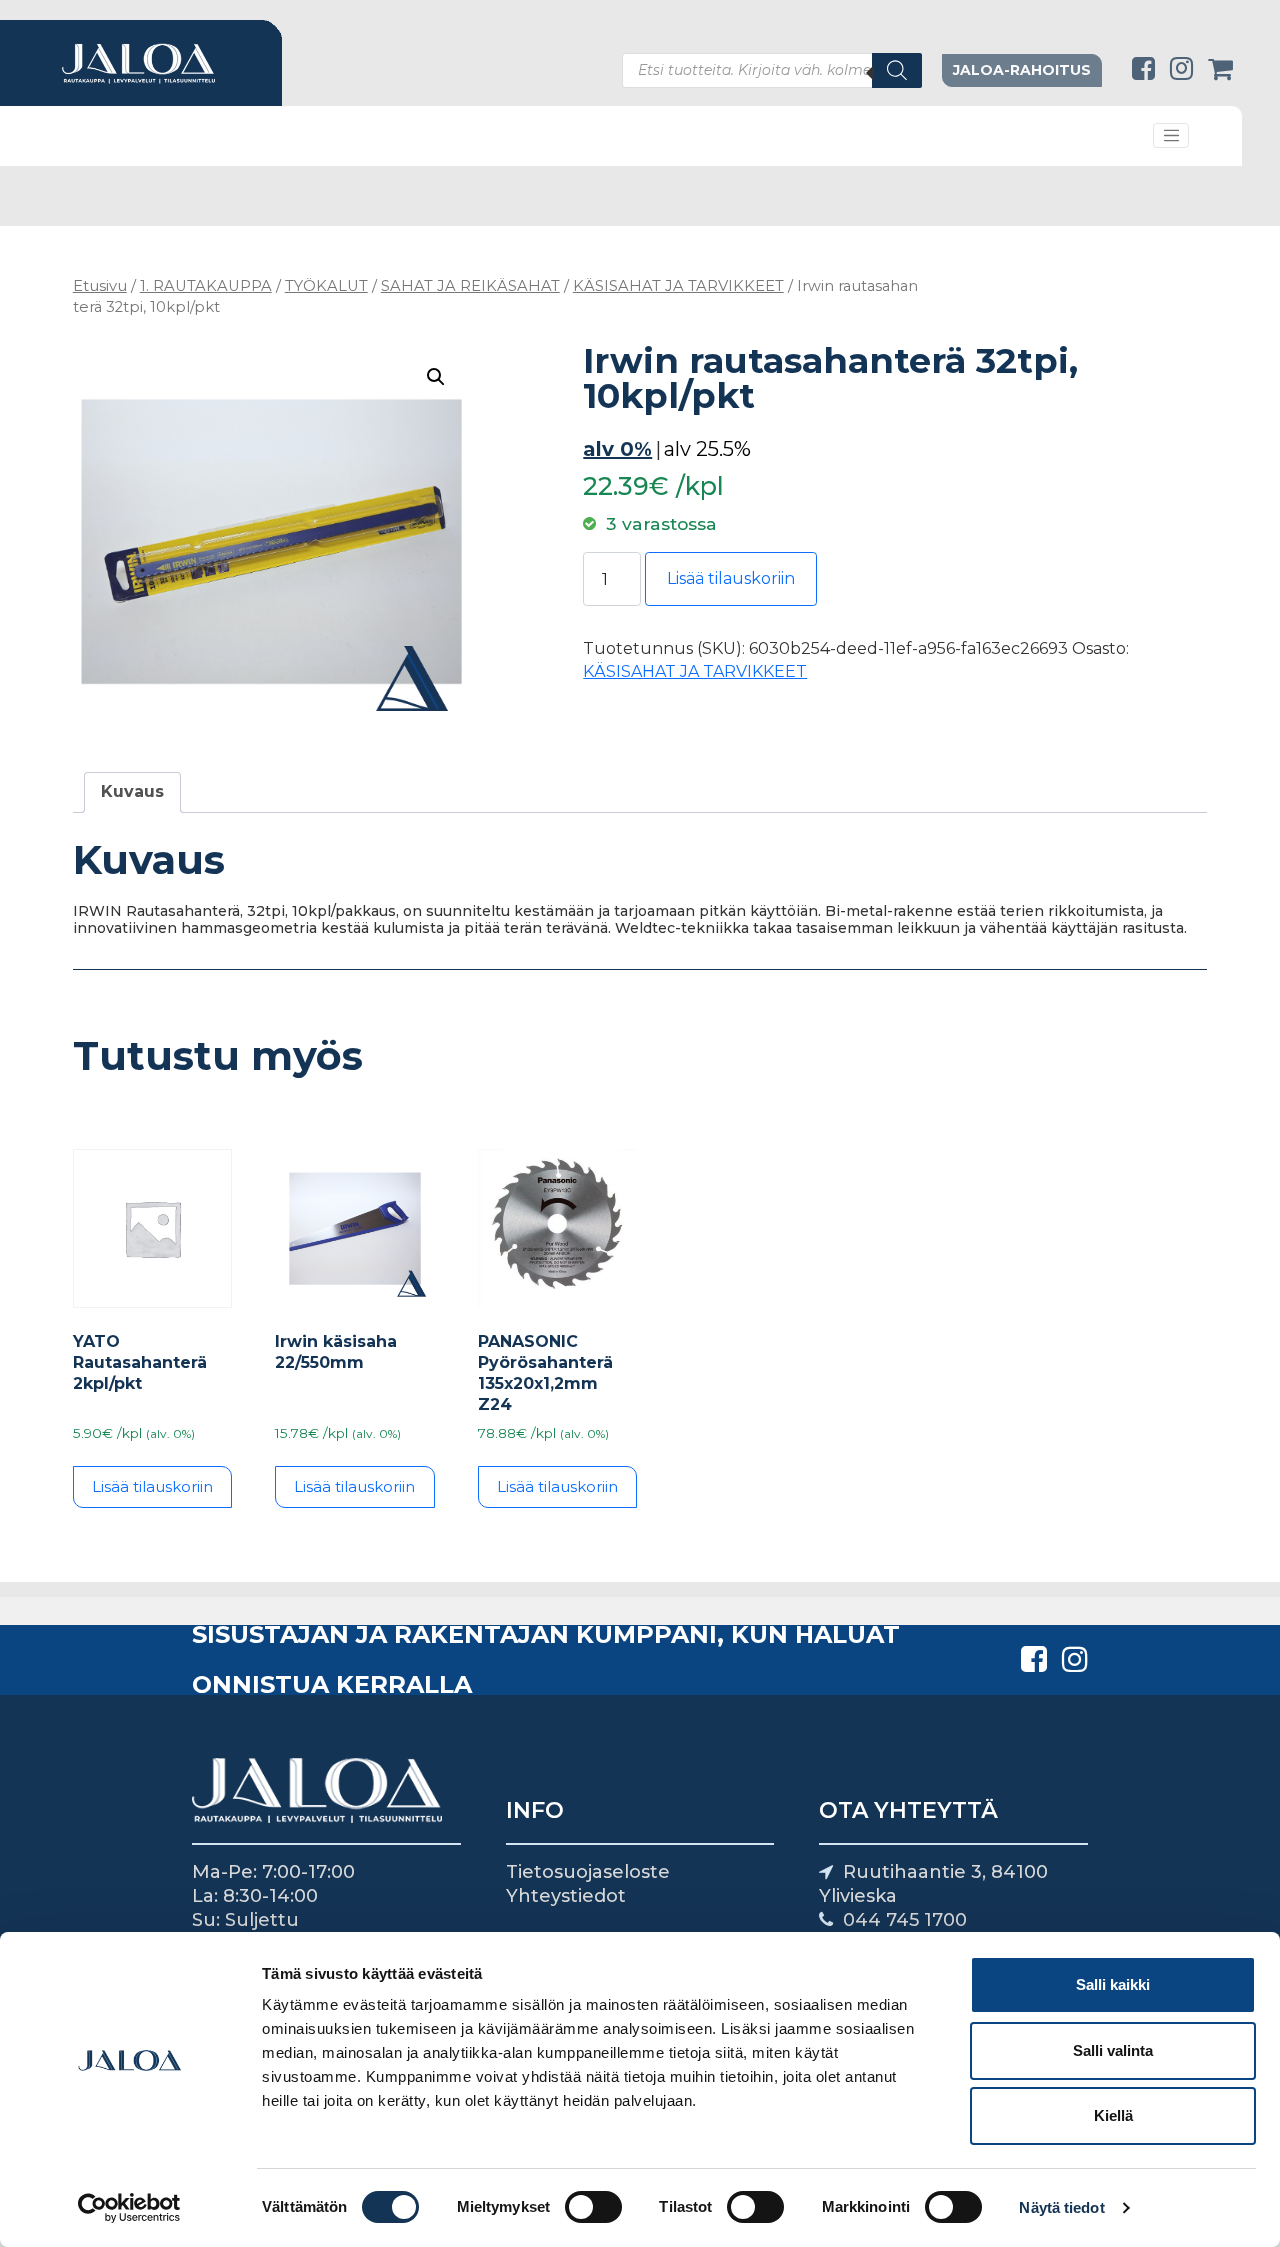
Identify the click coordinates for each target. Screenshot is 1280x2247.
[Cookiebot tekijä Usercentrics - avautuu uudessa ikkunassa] (129, 2208)
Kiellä (1113, 2115)
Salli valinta (1113, 2050)
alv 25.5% (707, 449)
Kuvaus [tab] (132, 791)
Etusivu (100, 286)
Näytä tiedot (1061, 2207)
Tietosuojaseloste (588, 1872)
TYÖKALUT (326, 286)
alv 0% (617, 449)
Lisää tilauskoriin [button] (152, 1486)
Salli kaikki (1113, 1984)
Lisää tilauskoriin (731, 578)
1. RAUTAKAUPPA (206, 286)
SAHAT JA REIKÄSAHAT (470, 286)
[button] (436, 377)
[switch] (593, 2207)
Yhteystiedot (566, 1896)
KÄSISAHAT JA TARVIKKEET (678, 286)
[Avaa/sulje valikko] (1171, 136)
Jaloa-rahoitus (1022, 70)
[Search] (897, 70)
